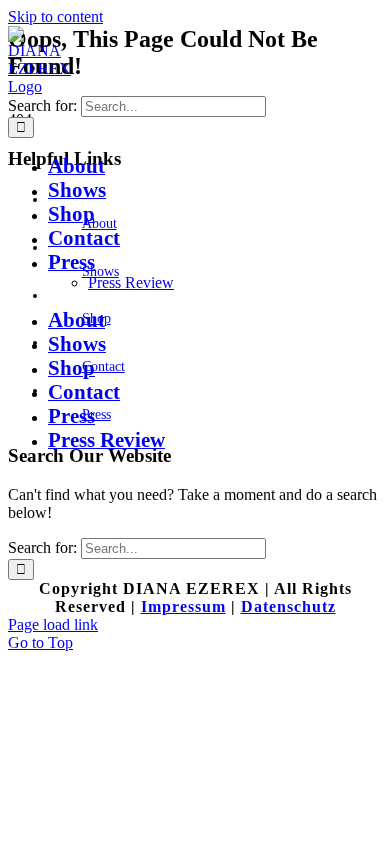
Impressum (183, 606)
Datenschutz (288, 606)
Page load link (53, 624)
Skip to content (55, 16)
